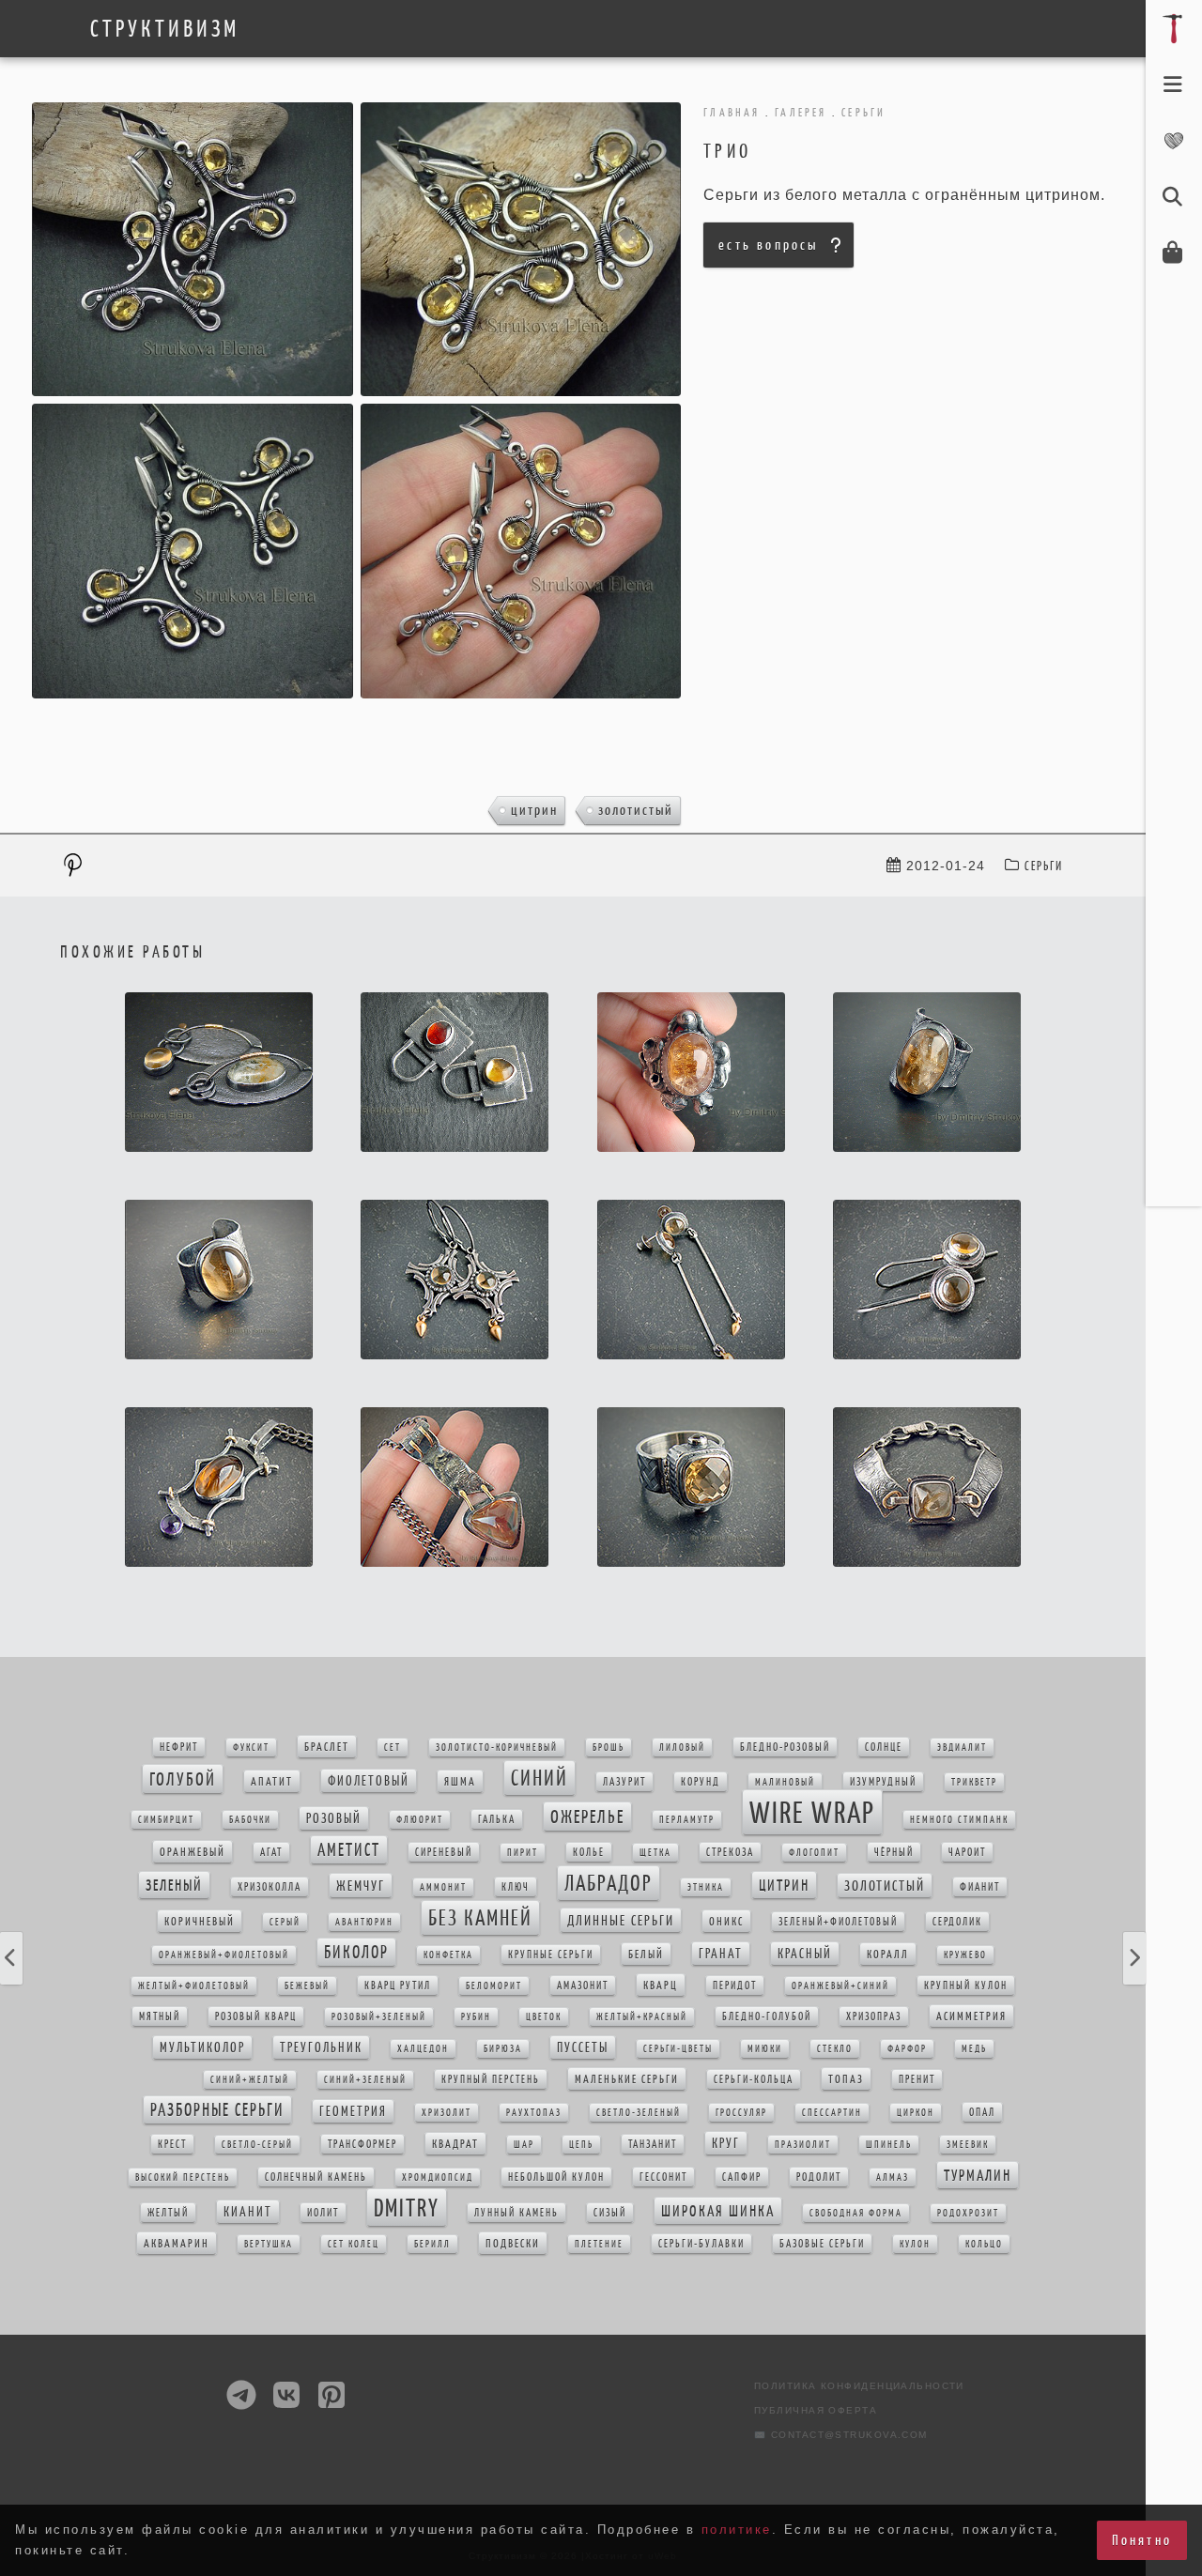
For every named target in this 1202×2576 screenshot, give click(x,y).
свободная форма (856, 2213)
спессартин (832, 2113)
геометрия (353, 2111)
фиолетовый (369, 1781)
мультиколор (202, 2047)
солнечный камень (316, 2177)
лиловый (682, 1748)
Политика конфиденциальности (859, 2386)
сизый (610, 2213)
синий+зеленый (365, 2080)
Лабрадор (609, 1883)
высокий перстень (183, 2177)
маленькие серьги (627, 2079)
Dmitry (407, 2208)
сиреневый (444, 1852)
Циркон (916, 2113)
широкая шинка (718, 2211)
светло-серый (257, 2145)
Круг (726, 2143)
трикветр (974, 1782)
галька (497, 1819)
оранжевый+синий (840, 1986)
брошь (609, 1748)
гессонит (663, 2177)
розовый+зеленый (379, 2017)
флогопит (814, 1853)
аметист (349, 1850)
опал (982, 2112)
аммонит (443, 1887)
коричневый (200, 1921)
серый (285, 1922)
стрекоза (730, 1852)
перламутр (687, 1820)
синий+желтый (250, 2080)
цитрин (534, 810)
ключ (516, 1887)
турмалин (978, 2175)
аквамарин (177, 2243)
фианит (980, 1887)
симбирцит (166, 1820)
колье (589, 1852)
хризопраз (874, 2016)
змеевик (968, 2145)
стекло (835, 2049)
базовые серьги (822, 2244)
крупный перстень (491, 2079)
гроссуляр (741, 2113)
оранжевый (193, 1852)
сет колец (354, 2244)
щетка (655, 1853)
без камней (480, 1918)
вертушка (269, 2244)
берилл (432, 2244)
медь (974, 2049)
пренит (917, 2079)
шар (524, 2145)
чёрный (894, 1852)
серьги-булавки (701, 2244)
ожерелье (587, 1817)
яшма (460, 1781)
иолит (323, 2213)
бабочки (250, 1820)
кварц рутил (398, 1986)
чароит (967, 1852)
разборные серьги (217, 2110)
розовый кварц (256, 2016)
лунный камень (516, 2213)
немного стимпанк (959, 1820)
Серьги (1044, 866)
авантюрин (364, 1922)
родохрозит (968, 2213)
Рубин (476, 2017)
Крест (172, 2144)
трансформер (362, 2144)
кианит (248, 2212)
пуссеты (583, 2047)
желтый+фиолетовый (194, 1986)
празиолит (803, 2145)
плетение (599, 2244)
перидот (735, 1986)
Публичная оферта (816, 2410)
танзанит (653, 2144)
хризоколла (270, 1887)
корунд (701, 1782)
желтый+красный (642, 2017)
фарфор (907, 2049)
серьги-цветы (678, 2049)
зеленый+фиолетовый (838, 1922)
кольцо (984, 2244)
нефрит (179, 1747)
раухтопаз (534, 2113)
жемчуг (361, 1886)
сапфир (742, 2177)
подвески (513, 2243)
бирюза (503, 2049)
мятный (160, 2016)
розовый (334, 1818)
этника (706, 1887)
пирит (523, 1853)
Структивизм (165, 29)
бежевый (307, 1986)
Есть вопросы (768, 245)
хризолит (447, 2113)
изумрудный (883, 1782)
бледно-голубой (767, 2016)
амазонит (583, 1986)
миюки (765, 2049)
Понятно (1142, 2540)
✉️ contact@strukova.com (841, 2435)
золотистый (636, 810)
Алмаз (893, 2177)
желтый (168, 2213)
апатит (272, 1781)
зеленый (174, 1885)
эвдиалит (962, 1748)
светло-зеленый (639, 2113)
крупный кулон (966, 1986)
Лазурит (624, 1782)
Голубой (183, 1779)
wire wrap (812, 1812)
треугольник (321, 2047)
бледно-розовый (785, 1747)
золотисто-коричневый (497, 1748)
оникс (726, 1921)
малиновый (785, 1782)
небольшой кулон (556, 2177)
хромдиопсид (438, 2177)
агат (271, 1852)
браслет (327, 1747)
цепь (581, 2145)
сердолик (957, 1922)
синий (539, 1778)
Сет (393, 1748)
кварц (661, 1985)
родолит (819, 2177)
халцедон (423, 2049)
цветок (544, 2017)
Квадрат (455, 2144)
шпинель (889, 2145)
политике (737, 2530)
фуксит (251, 1748)
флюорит (420, 1820)
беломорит (494, 1986)
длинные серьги (621, 1920)
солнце (884, 1747)
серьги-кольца (754, 2079)
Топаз (846, 2079)
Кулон (915, 2244)
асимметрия (971, 2016)
